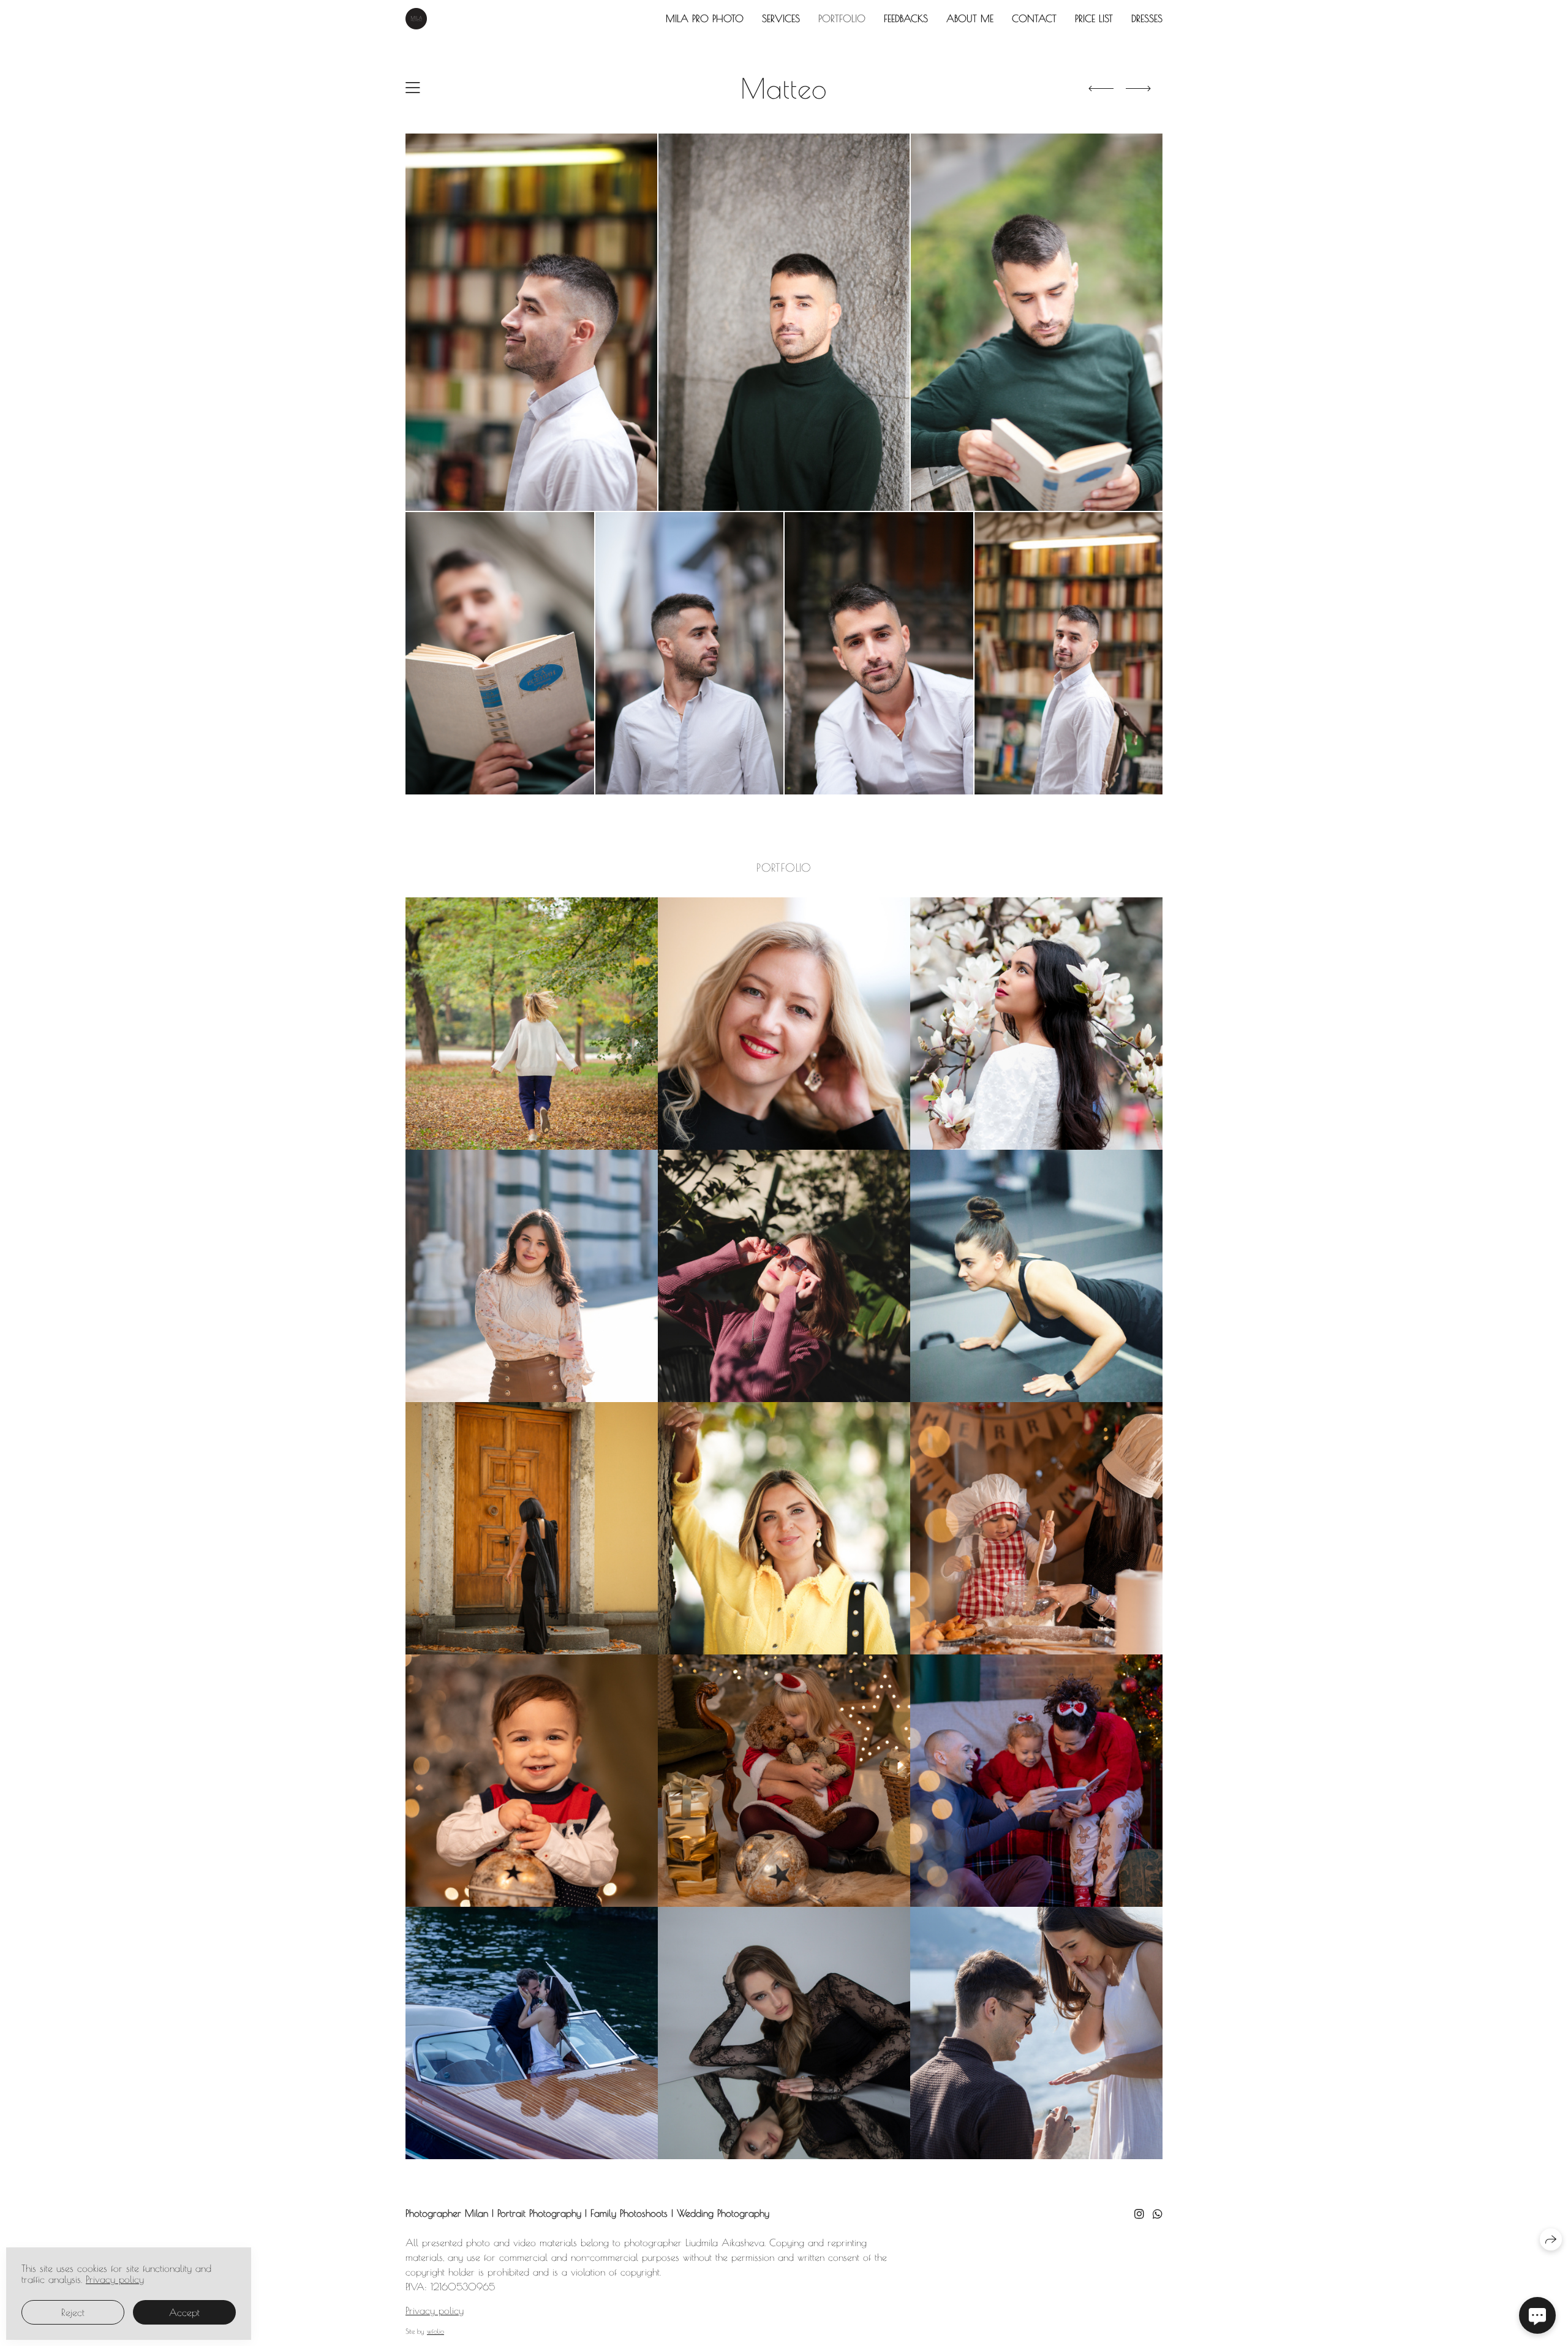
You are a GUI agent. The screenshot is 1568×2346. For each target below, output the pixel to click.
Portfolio (842, 18)
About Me (970, 18)
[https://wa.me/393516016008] (1158, 2214)
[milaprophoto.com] (416, 19)
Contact (1034, 18)
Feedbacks (906, 18)
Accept (184, 2312)
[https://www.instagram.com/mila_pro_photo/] (1139, 2214)
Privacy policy (435, 2310)
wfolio (435, 2331)
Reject (73, 2312)
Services (781, 18)
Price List (1094, 18)
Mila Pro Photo (705, 18)
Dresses (1147, 18)
